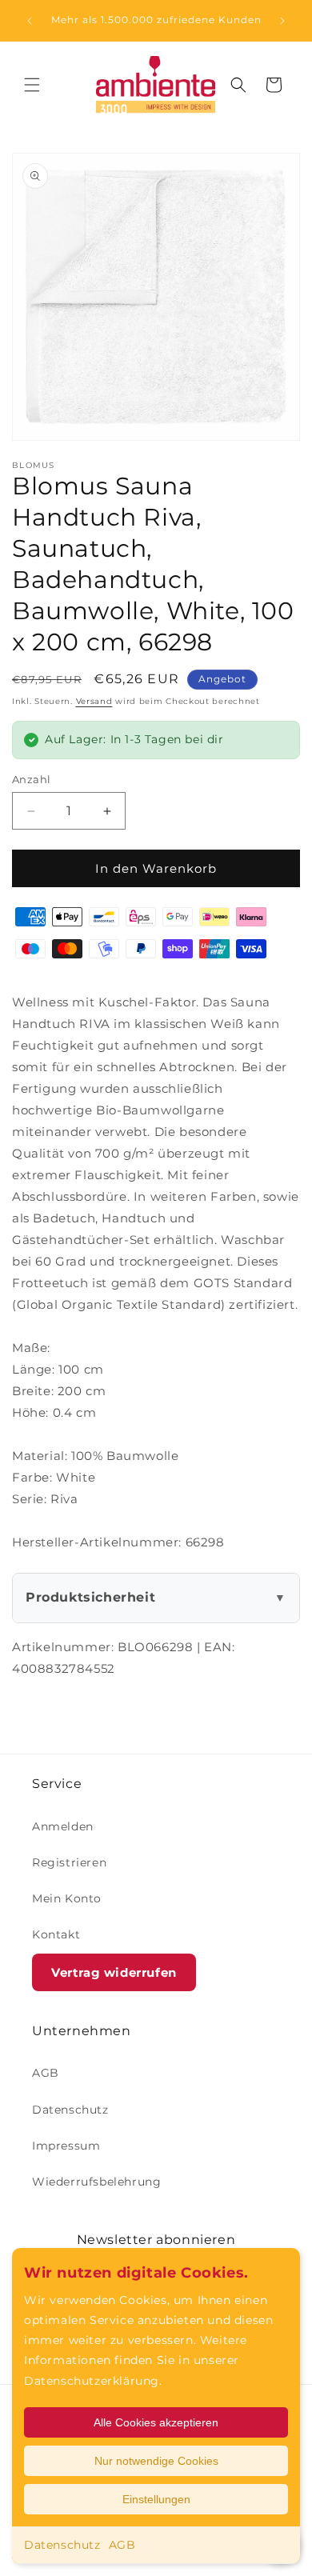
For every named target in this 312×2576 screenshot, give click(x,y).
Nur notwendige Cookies (156, 2461)
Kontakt (56, 1934)
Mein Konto (67, 1898)
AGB (122, 2545)
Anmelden (63, 1826)
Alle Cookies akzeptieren (156, 2422)
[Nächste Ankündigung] (282, 21)
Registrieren (69, 1862)
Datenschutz (62, 2545)
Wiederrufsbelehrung (96, 2182)
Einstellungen (156, 2499)
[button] (32, 85)
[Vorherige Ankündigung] (30, 21)
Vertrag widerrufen (114, 1972)
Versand (94, 701)
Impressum (66, 2146)
